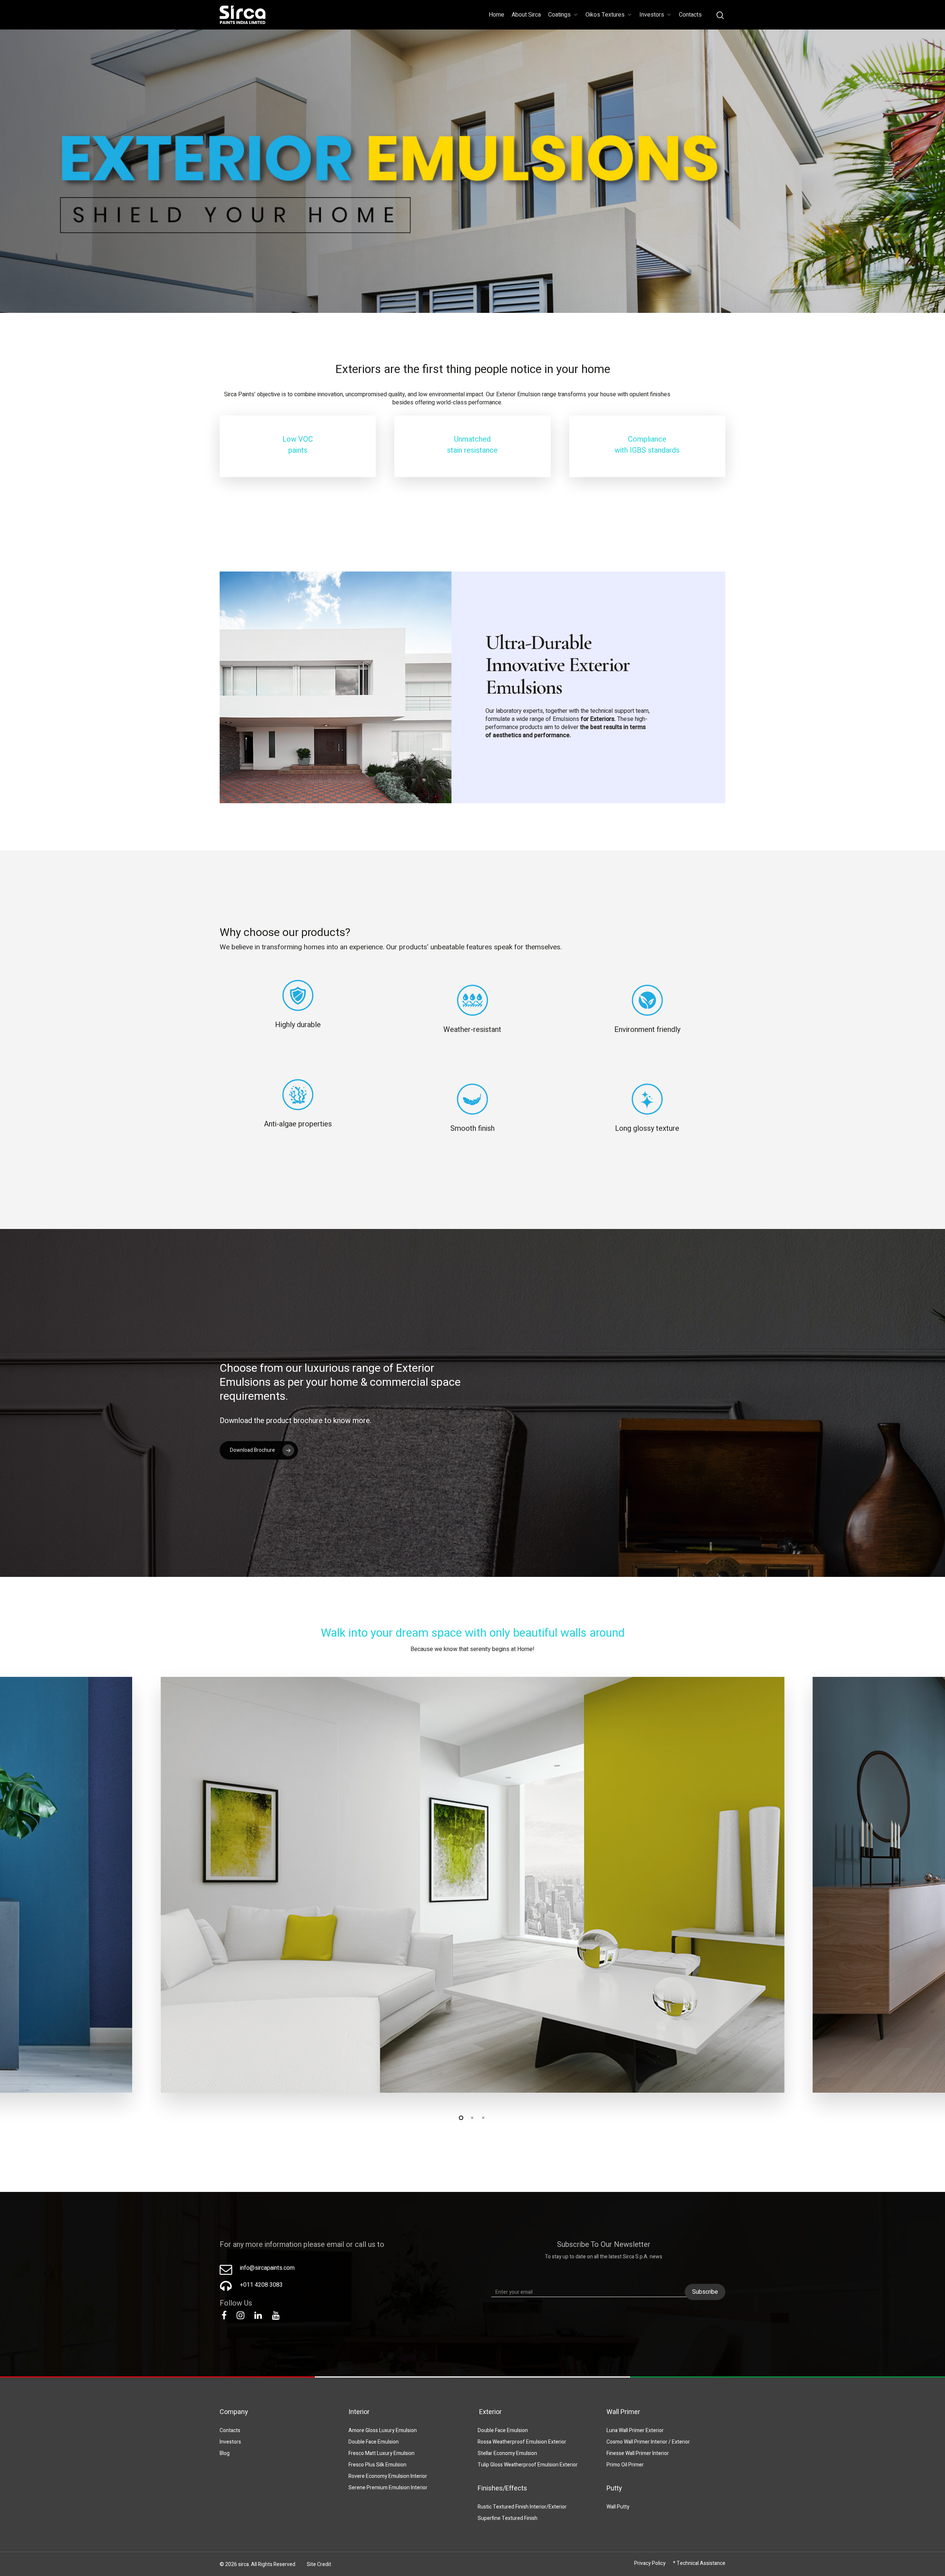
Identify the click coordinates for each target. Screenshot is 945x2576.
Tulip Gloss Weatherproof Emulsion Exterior (528, 2465)
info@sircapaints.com (267, 2268)
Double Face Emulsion (374, 2442)
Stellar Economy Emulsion (507, 2453)
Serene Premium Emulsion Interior (388, 2488)
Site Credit (319, 2564)
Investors (652, 15)
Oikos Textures (605, 15)
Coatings (559, 15)
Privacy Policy (650, 2563)
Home (496, 15)
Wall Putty (618, 2507)
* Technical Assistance (699, 2563)
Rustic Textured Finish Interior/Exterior (522, 2507)
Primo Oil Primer (625, 2465)
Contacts (690, 15)
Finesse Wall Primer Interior (638, 2453)
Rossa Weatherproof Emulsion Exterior (522, 2442)
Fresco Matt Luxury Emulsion (382, 2453)
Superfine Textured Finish (508, 2518)
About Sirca (526, 15)
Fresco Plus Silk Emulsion (377, 2465)
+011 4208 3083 (261, 2285)
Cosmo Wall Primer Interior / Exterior (648, 2442)
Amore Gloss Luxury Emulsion (383, 2430)
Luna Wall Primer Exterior (635, 2430)
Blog (225, 2453)
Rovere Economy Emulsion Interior (388, 2476)
